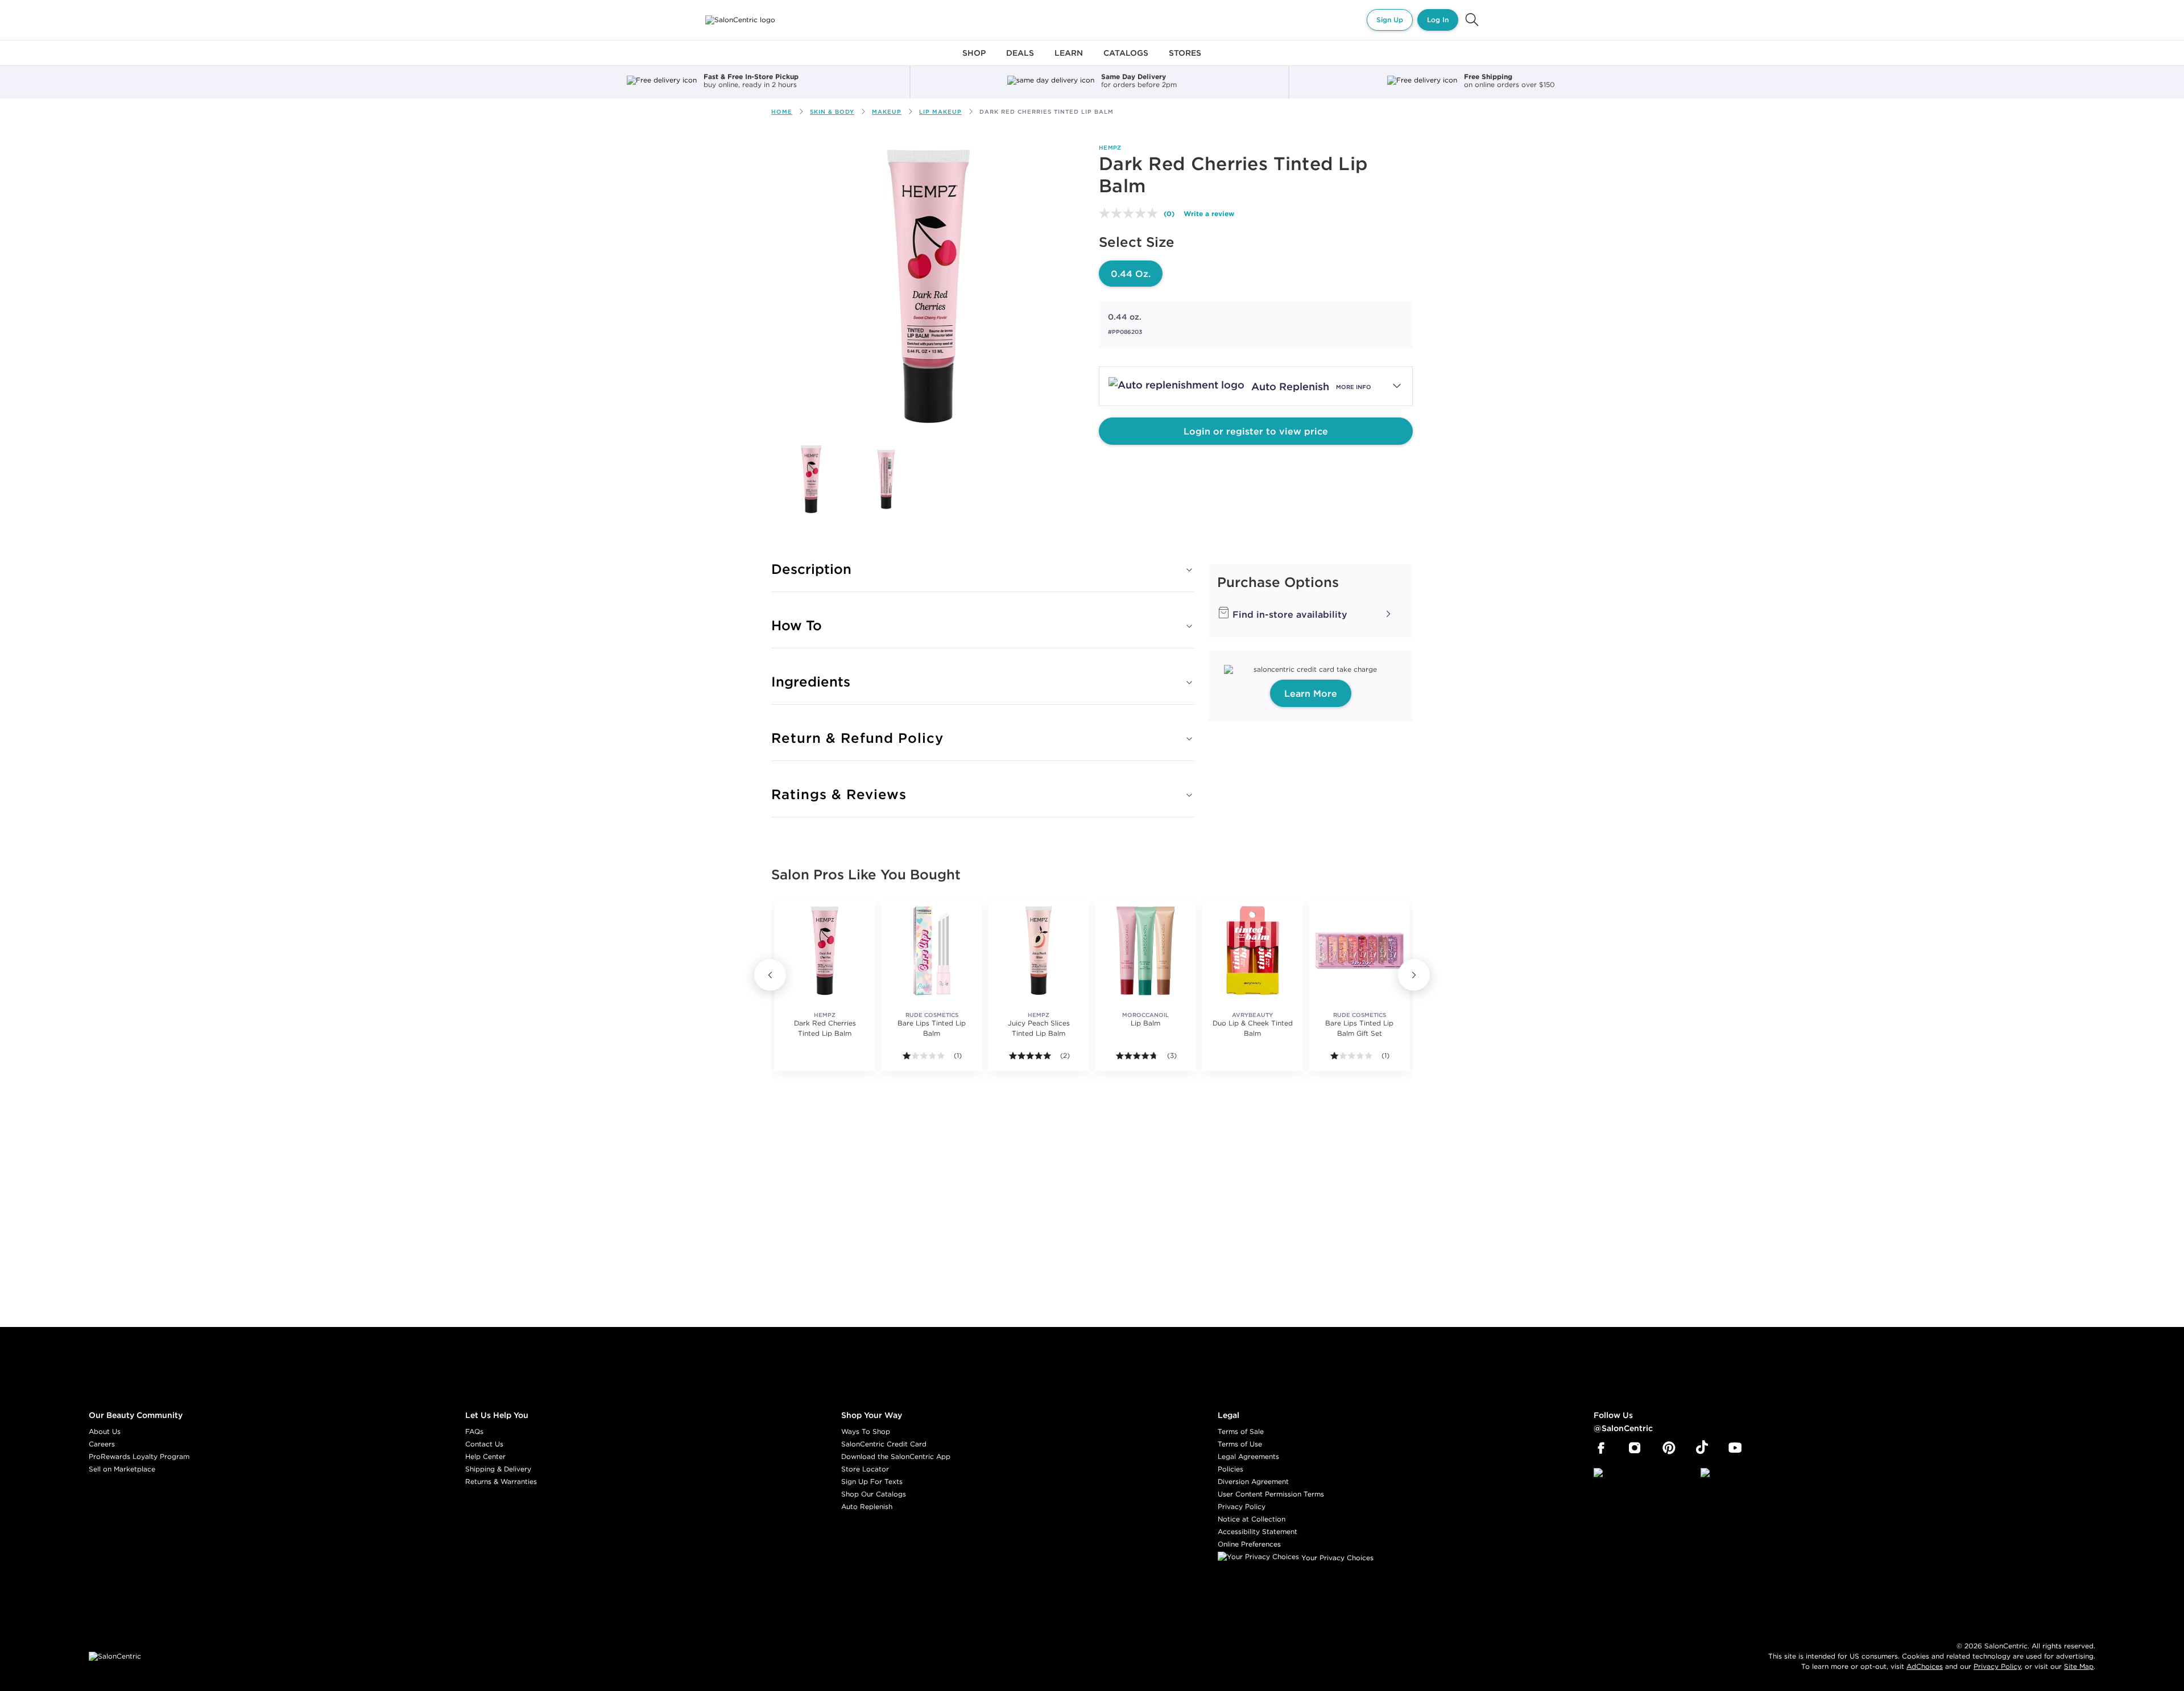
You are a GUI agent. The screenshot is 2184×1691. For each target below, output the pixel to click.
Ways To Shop (866, 1431)
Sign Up (1390, 20)
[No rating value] (1131, 213)
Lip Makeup (940, 112)
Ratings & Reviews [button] (839, 794)
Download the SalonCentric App (896, 1456)
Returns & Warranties (501, 1481)
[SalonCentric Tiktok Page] (1702, 1448)
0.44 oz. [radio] (1131, 274)
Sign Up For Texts (872, 1481)
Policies (1230, 1469)
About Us (105, 1431)
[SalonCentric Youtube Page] (1735, 1448)
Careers (102, 1444)
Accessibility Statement (1258, 1531)
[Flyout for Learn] (1069, 59)
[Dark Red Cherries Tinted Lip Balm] (811, 479)
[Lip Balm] (1145, 950)
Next (1414, 975)
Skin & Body (832, 112)
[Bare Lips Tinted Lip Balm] (932, 950)
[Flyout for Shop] (974, 59)
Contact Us (484, 1444)
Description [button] (811, 569)
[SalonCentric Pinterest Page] (1669, 1448)
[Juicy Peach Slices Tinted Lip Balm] (1039, 950)
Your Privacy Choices (1336, 1558)
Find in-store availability (1289, 614)
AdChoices (1925, 1666)
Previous (770, 975)
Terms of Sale (1241, 1431)
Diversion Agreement (1253, 1481)
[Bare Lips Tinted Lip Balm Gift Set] (1359, 950)
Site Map (2079, 1666)
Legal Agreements (1248, 1456)
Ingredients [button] (811, 681)
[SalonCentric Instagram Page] (1635, 1448)
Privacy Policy (1242, 1506)
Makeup (887, 112)
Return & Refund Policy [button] (857, 738)
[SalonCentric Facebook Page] (1601, 1448)
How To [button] (797, 625)
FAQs (474, 1431)
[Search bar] (1472, 20)
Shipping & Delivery (498, 1469)
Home (782, 112)
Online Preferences (1249, 1544)
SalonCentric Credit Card (884, 1444)
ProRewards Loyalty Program (139, 1456)
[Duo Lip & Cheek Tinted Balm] (1252, 950)
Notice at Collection (1252, 1519)
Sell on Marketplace (122, 1469)
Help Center (485, 1456)
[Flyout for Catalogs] (1126, 59)
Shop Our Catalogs (874, 1494)
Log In (1438, 20)
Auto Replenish (867, 1506)
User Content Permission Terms (1271, 1494)
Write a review (1209, 213)
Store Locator (865, 1469)
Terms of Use (1240, 1444)
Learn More (1311, 693)
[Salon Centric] (740, 20)
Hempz (1110, 148)
